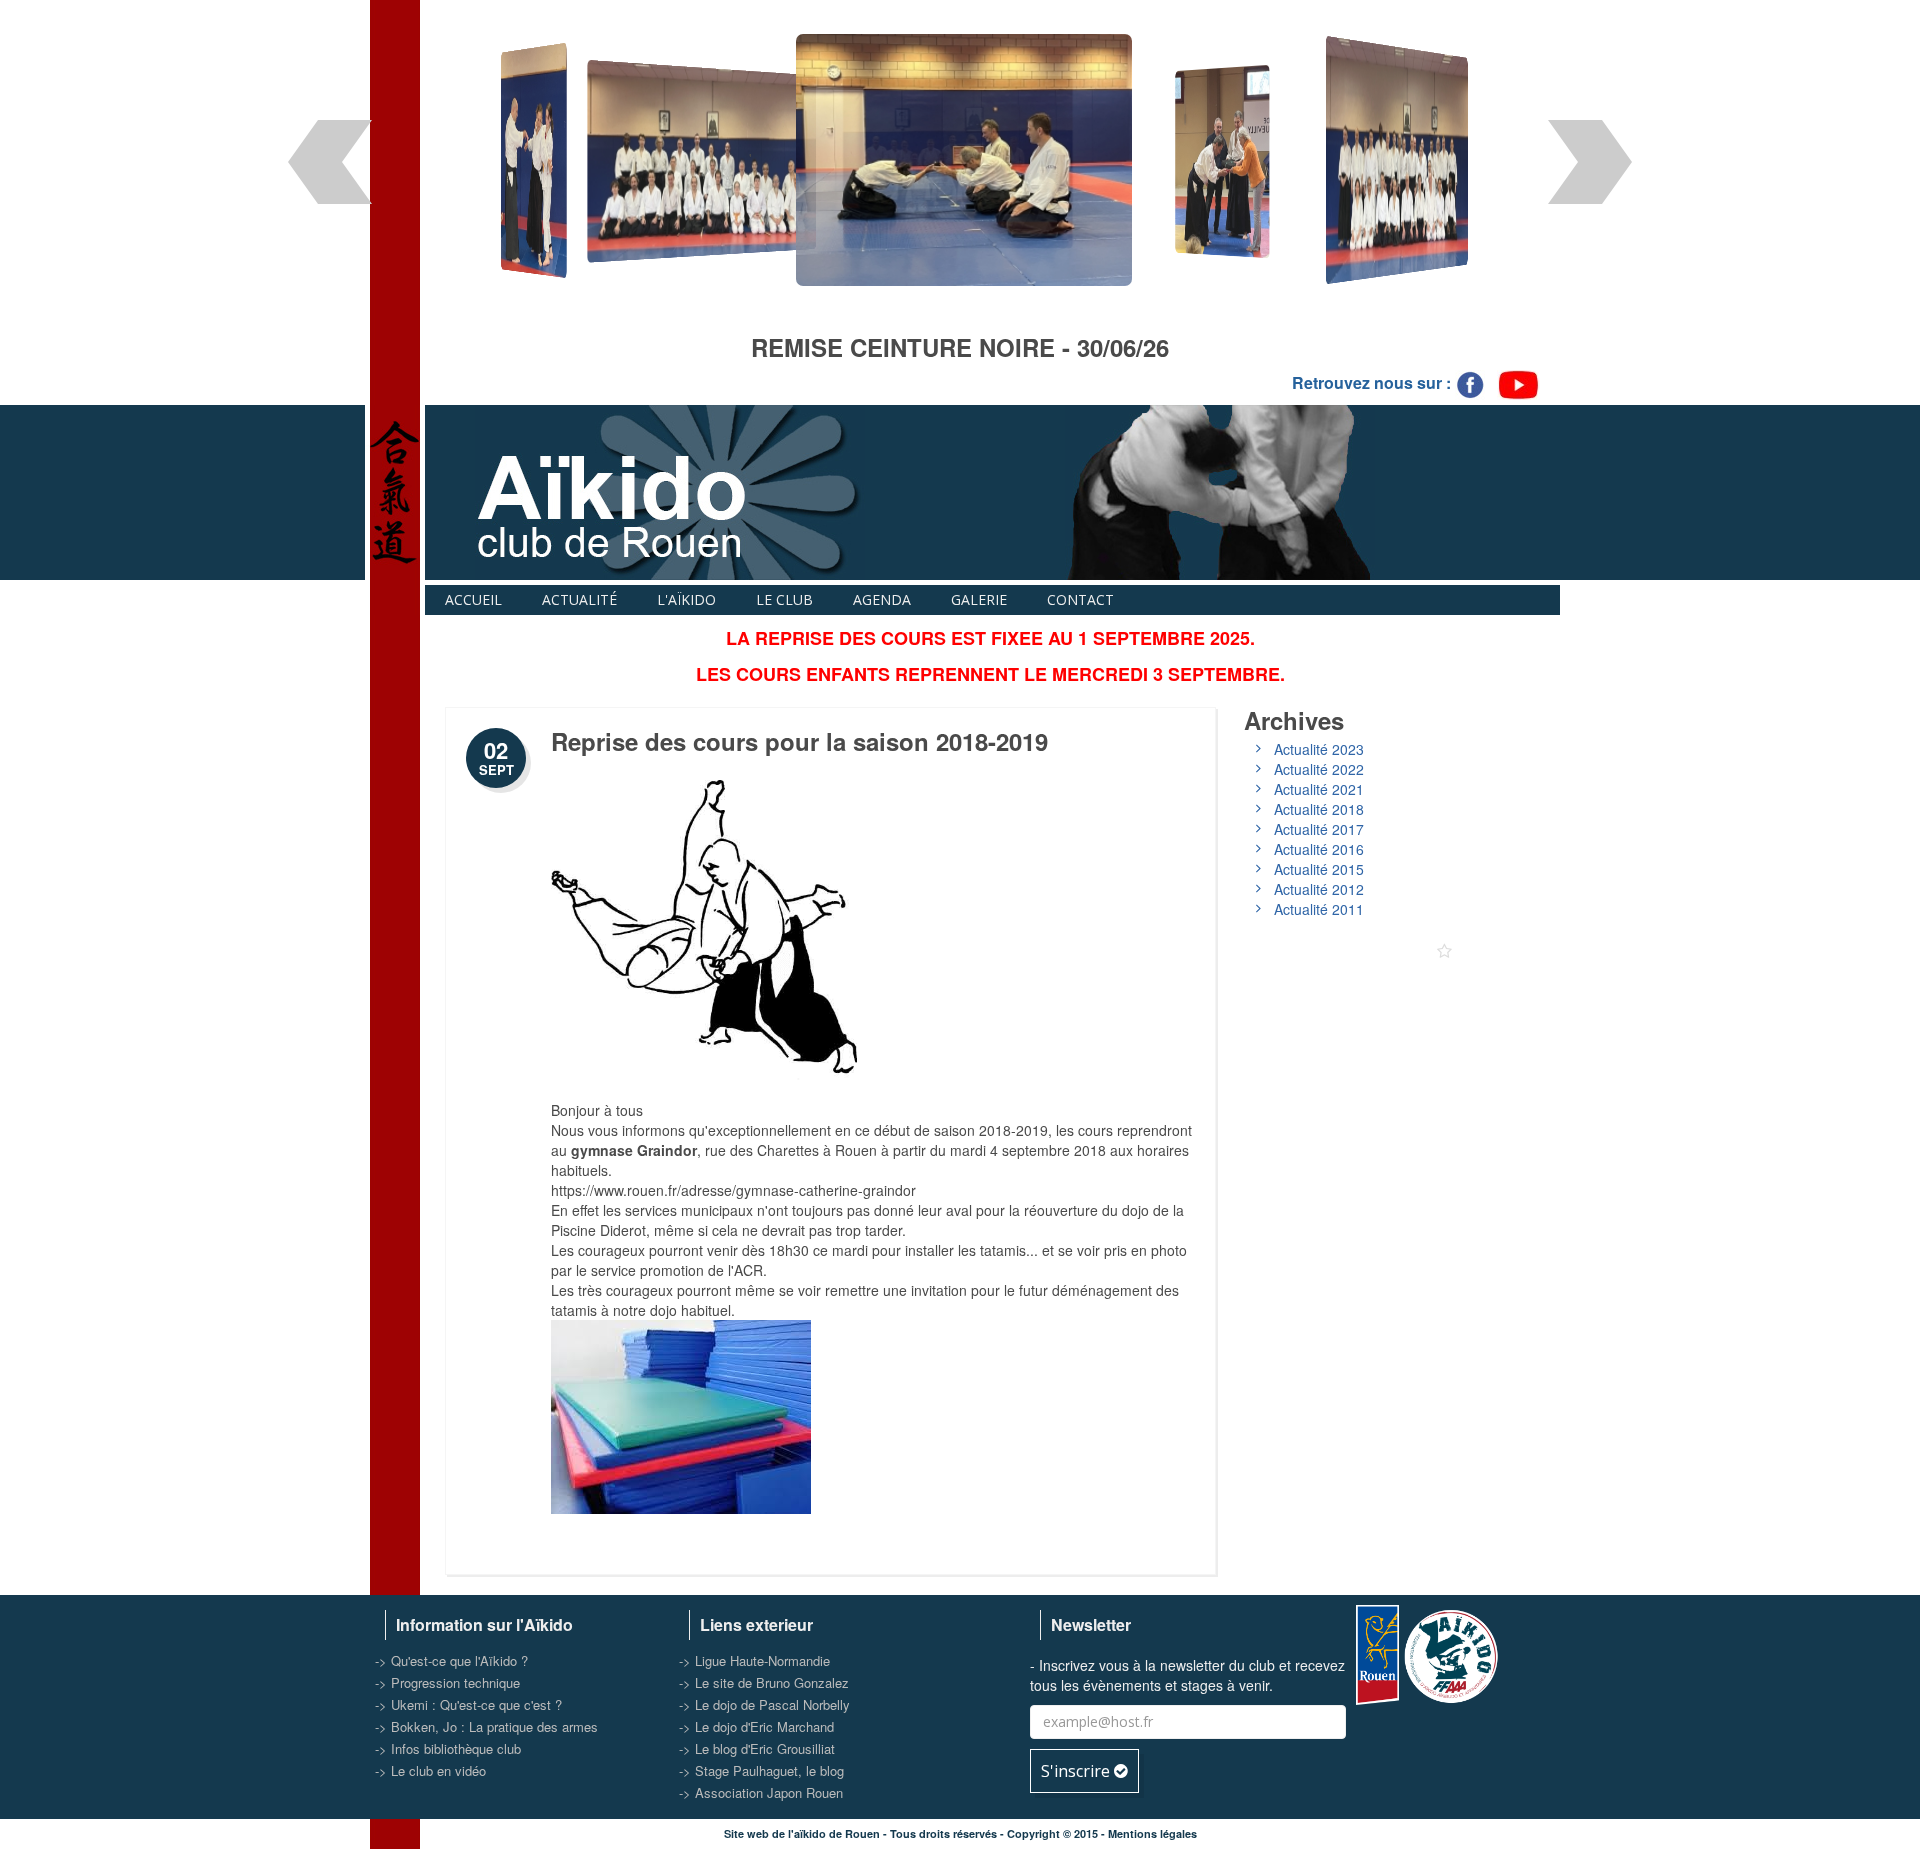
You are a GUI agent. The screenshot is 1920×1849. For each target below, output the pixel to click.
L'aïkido (686, 599)
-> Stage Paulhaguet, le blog (761, 1770)
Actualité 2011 (1319, 909)
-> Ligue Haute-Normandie (754, 1660)
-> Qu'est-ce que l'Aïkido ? (451, 1660)
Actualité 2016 (1319, 849)
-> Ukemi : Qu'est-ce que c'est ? (468, 1704)
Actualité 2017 (1319, 829)
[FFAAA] (1453, 1652)
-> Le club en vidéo (430, 1770)
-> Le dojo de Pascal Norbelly (764, 1704)
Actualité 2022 (1319, 769)
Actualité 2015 (1319, 869)
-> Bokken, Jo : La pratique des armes (486, 1726)
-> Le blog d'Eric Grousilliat (757, 1748)
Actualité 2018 (1319, 809)
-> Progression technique (447, 1682)
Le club (784, 599)
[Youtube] (1518, 383)
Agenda (882, 599)
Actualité (579, 599)
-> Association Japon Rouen (761, 1792)
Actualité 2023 (1319, 749)
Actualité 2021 (1319, 789)
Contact (1080, 599)
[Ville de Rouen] (1377, 1652)
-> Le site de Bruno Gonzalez (764, 1682)
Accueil (473, 599)
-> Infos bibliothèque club (448, 1748)
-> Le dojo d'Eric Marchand (756, 1726)
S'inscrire (1077, 1771)
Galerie (979, 599)
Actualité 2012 (1319, 889)
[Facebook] (1472, 383)
